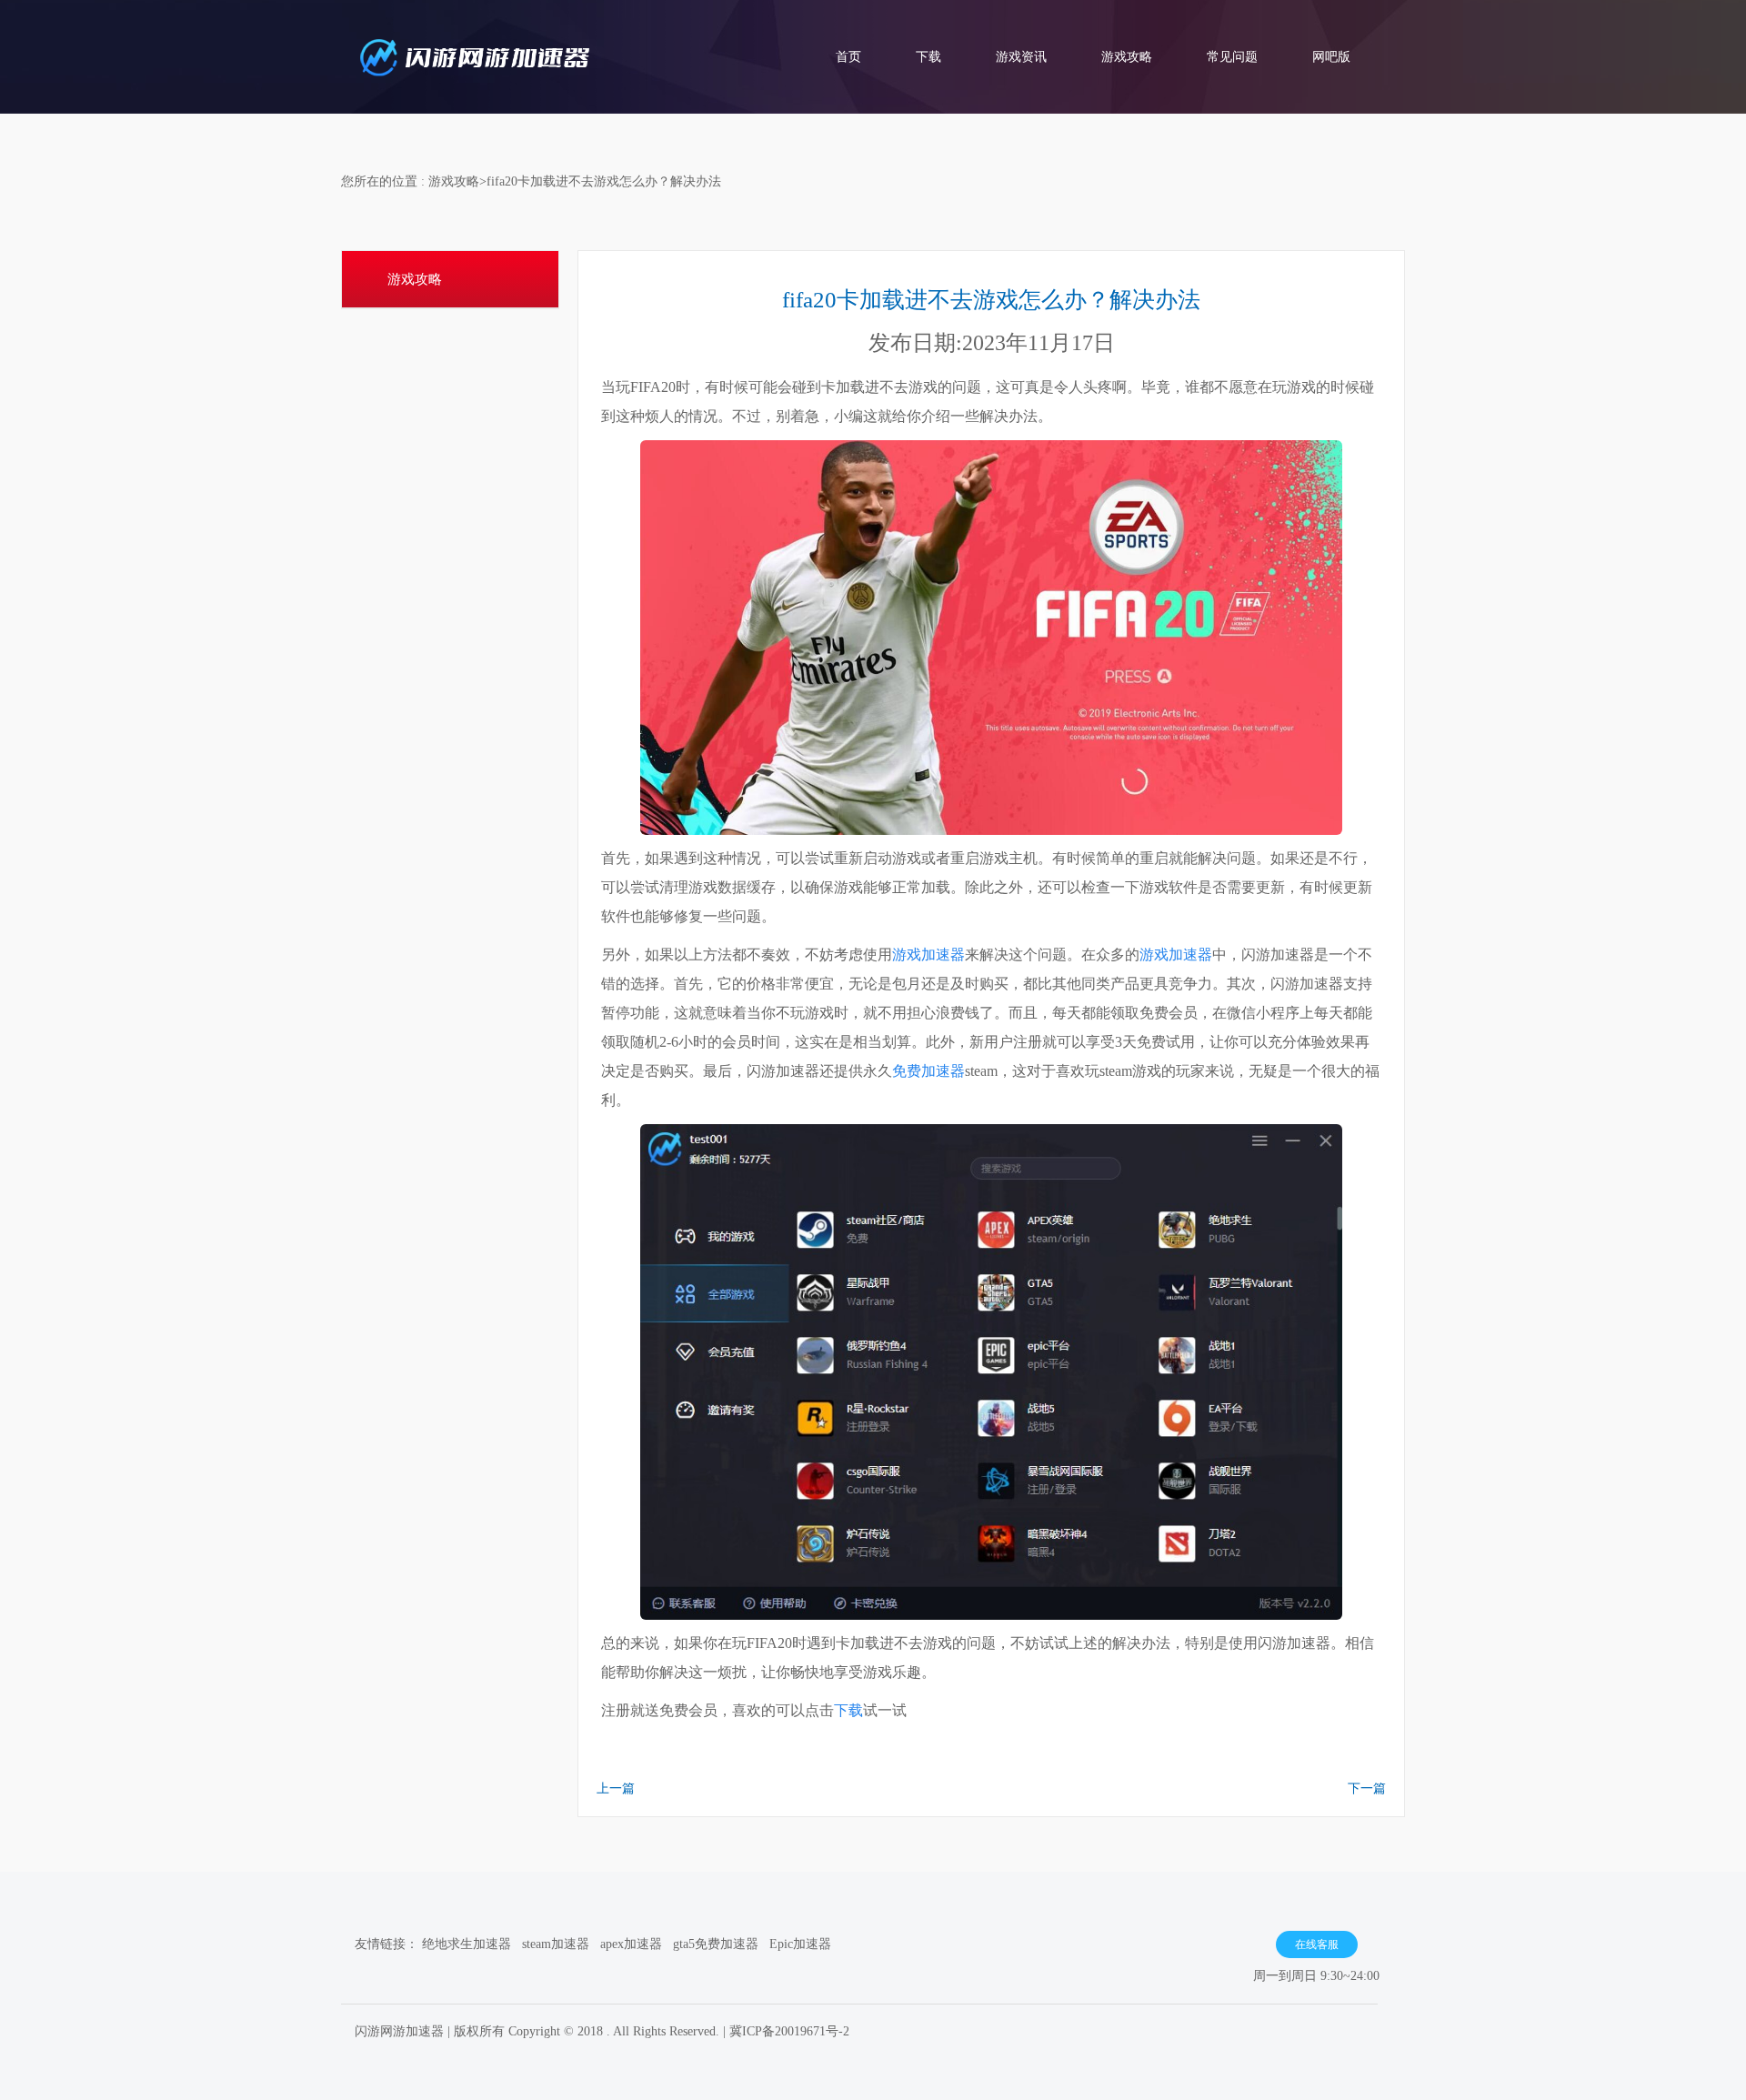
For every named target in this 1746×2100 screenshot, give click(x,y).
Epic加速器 (800, 1944)
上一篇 (616, 1789)
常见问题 (1232, 57)
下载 (928, 57)
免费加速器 (928, 1071)
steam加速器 (556, 1944)
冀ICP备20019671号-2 (789, 2031)
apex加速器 (631, 1944)
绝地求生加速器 (467, 1944)
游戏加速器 (928, 955)
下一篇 (1367, 1789)
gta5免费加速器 (716, 1944)
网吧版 (1331, 57)
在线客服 (1317, 1944)
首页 (848, 57)
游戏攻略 (1127, 57)
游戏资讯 (1021, 57)
